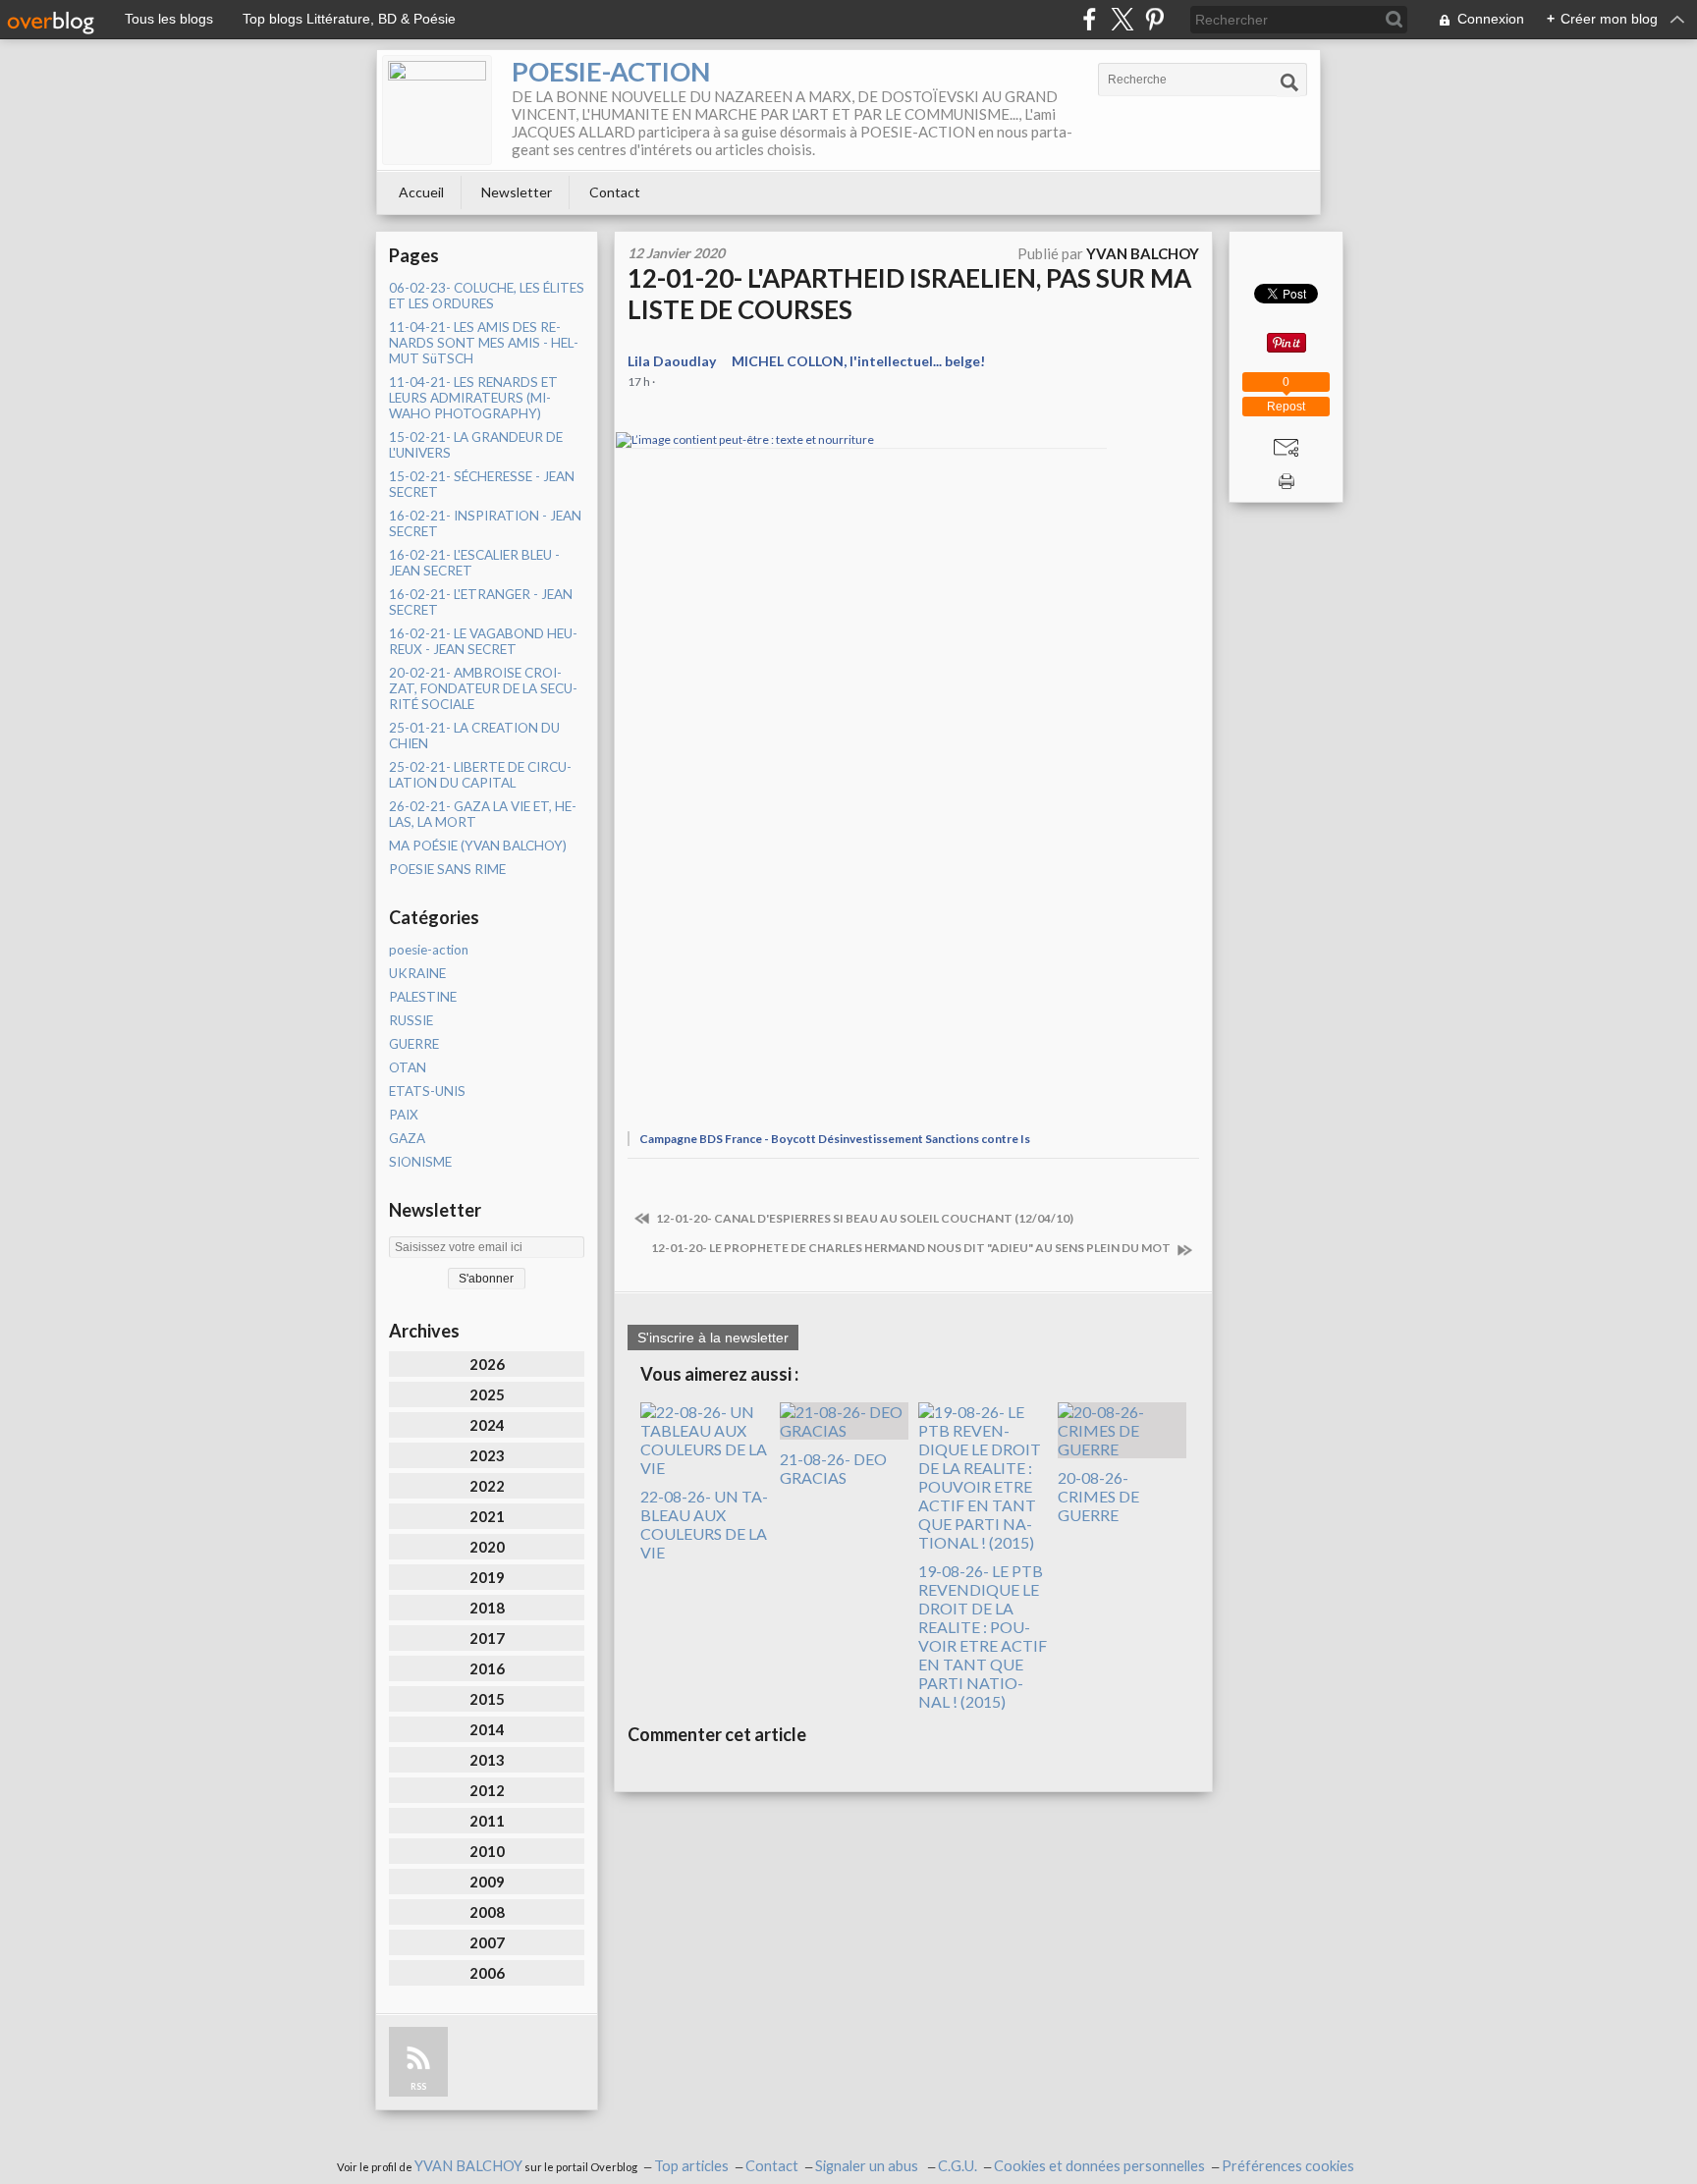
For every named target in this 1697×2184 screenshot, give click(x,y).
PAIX (404, 1115)
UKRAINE (417, 973)
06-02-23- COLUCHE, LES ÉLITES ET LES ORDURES (487, 296)
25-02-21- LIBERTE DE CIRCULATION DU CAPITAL (480, 775)
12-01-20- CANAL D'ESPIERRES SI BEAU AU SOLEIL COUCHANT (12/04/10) (864, 1218)
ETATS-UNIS (427, 1091)
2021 (487, 1516)
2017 (487, 1638)
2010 (487, 1851)
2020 (487, 1547)
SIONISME (420, 1162)
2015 (487, 1699)
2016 (487, 1668)
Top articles (691, 2166)
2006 (487, 1973)
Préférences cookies (1288, 2166)
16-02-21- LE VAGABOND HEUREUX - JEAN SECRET (483, 641)
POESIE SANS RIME (447, 869)
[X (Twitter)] (1122, 19)
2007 (487, 1942)
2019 (487, 1577)
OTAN (408, 1067)
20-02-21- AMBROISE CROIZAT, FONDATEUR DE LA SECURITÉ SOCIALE (483, 688)
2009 (487, 1882)
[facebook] (1090, 19)
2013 (487, 1760)
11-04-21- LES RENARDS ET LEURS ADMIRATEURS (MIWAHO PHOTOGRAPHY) (473, 398)
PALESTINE (423, 997)
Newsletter (517, 192)
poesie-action (429, 950)
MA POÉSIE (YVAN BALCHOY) (478, 846)
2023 (487, 1455)
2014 (487, 1729)
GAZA (407, 1138)
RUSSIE (411, 1020)
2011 (487, 1821)
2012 (487, 1790)
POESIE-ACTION (611, 71)
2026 (487, 1364)
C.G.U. (958, 2166)
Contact (615, 192)
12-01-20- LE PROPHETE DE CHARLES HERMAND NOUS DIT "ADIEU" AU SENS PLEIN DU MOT (912, 1248)
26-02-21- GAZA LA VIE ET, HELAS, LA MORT (483, 814)
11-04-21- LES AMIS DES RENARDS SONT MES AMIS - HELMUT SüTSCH (484, 343)
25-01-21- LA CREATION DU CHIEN (474, 736)
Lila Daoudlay (672, 361)
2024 (487, 1425)
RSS (418, 2086)
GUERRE (414, 1044)
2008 (487, 1912)
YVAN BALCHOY (468, 2166)
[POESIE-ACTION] (437, 110)
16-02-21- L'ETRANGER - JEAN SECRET (481, 602)
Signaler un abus (868, 2166)
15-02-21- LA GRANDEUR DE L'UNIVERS (476, 445)
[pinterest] (1154, 19)
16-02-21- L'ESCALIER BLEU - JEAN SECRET (474, 563)
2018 (487, 1608)
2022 (487, 1486)
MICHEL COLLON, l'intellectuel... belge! (858, 361)
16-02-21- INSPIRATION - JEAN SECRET (485, 523)
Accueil (421, 192)
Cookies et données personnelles (1099, 2166)
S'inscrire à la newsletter (713, 1338)
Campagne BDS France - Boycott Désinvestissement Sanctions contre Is (835, 1139)
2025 (487, 1394)
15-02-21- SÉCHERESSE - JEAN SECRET (482, 484)
